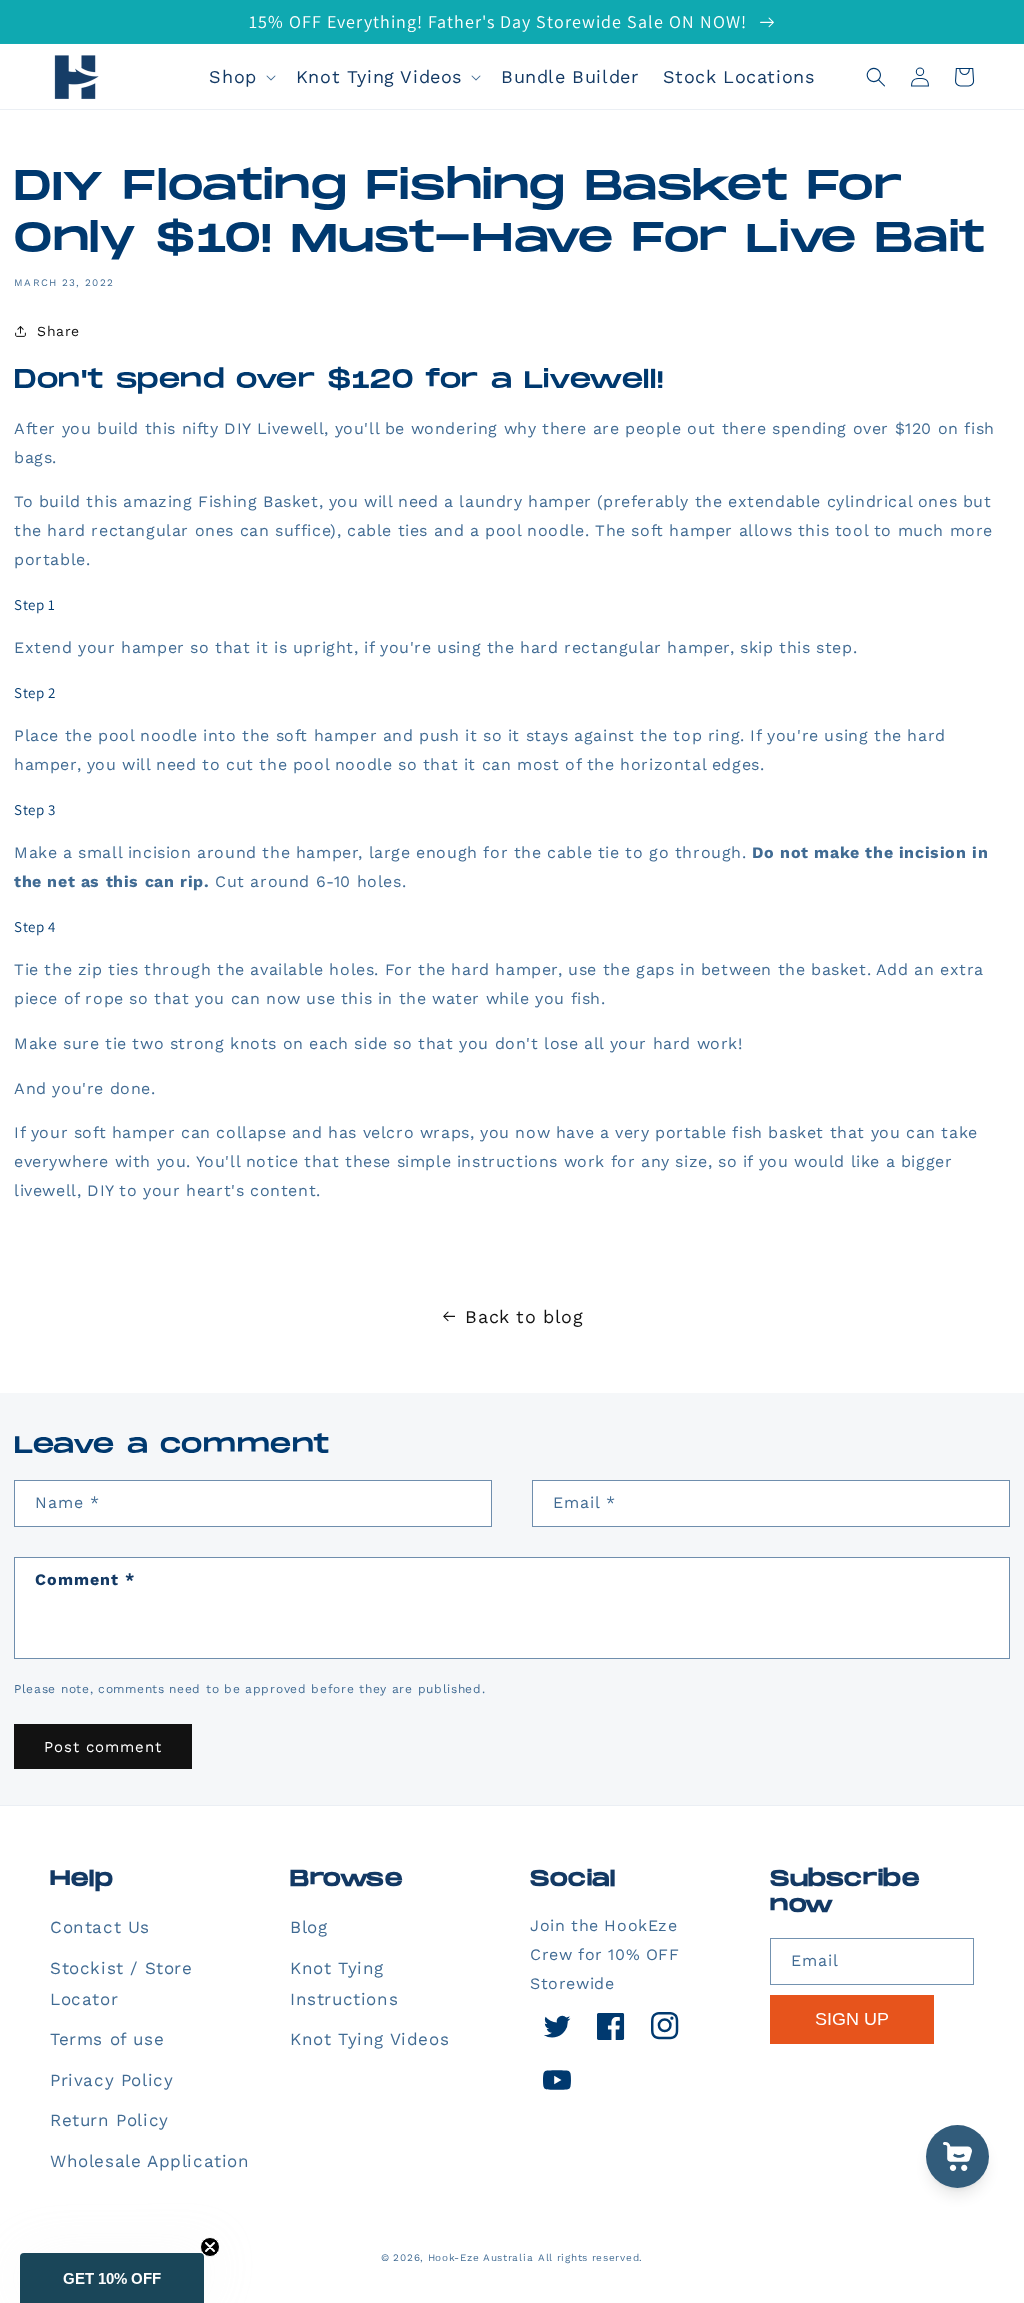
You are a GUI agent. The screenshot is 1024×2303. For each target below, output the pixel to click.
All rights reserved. (590, 2257)
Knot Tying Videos (369, 2039)
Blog (308, 1927)
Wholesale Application (150, 2161)
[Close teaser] (210, 2247)
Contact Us (100, 1927)
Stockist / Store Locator (121, 1983)
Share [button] (58, 331)
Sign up (852, 2019)
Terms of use (107, 2039)
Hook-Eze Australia (481, 2257)
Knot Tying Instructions (344, 1983)
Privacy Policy (111, 2080)
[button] (240, 76)
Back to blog (524, 1316)
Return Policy (109, 2120)
